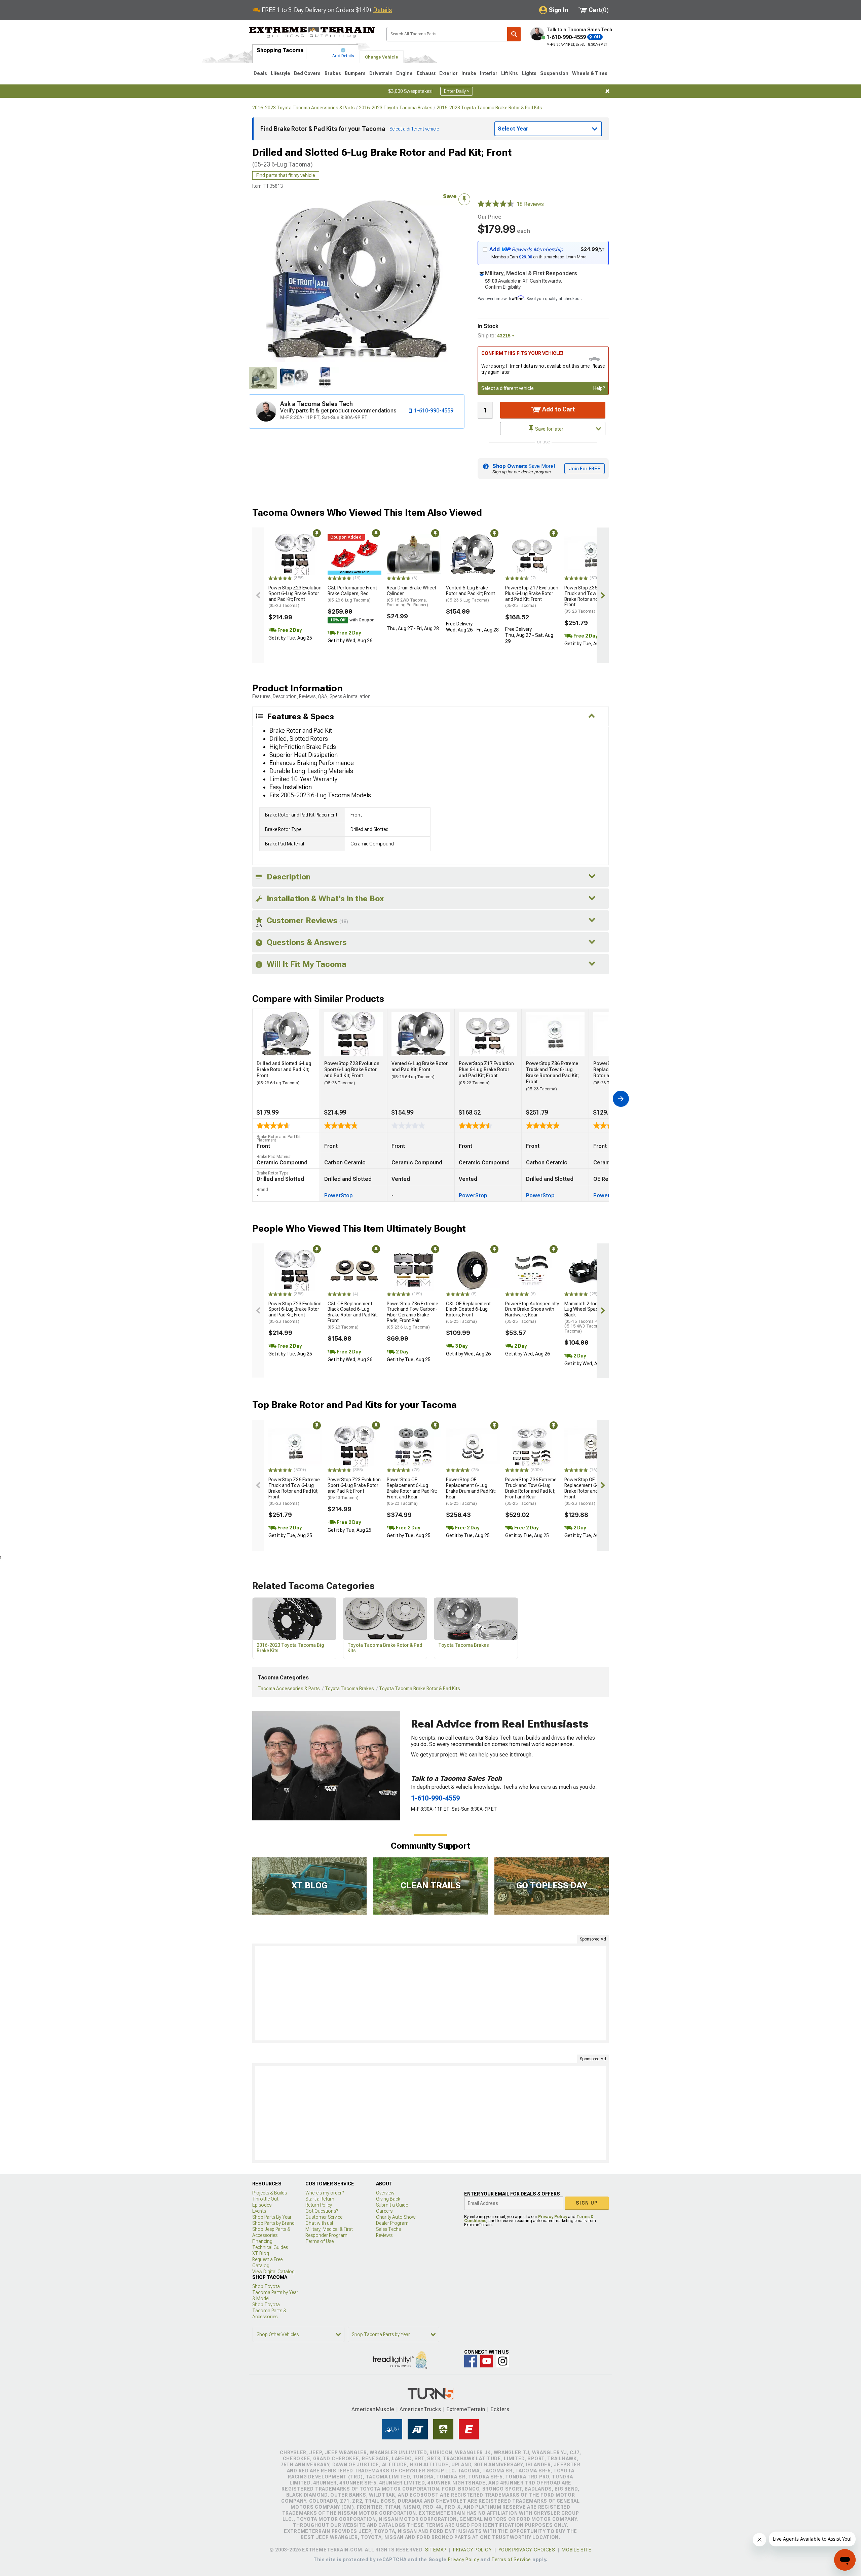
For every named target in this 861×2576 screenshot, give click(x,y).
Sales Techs (388, 2229)
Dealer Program (392, 2223)
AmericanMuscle (373, 2409)
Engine (404, 73)
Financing (262, 2241)
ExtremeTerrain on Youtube (487, 2361)
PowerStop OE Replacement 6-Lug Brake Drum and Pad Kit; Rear (471, 1491)
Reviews (384, 2235)
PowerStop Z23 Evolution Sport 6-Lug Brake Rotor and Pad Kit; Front (295, 596)
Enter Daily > (457, 91)
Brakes (333, 73)
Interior (489, 73)
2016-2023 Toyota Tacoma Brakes (396, 108)
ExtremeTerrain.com (312, 32)
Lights (529, 73)
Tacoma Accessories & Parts (289, 1689)
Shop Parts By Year (272, 2217)
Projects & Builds (270, 2193)
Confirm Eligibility (503, 287)
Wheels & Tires (590, 73)
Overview (385, 2193)
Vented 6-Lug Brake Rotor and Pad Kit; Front (471, 594)
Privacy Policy (553, 2217)
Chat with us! (319, 2223)
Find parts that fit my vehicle (286, 175)
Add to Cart (558, 409)
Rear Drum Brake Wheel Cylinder (411, 596)
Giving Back (388, 2199)
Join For (585, 469)
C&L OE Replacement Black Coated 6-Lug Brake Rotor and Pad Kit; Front (353, 1315)
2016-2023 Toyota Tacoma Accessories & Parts (304, 108)
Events (259, 2211)
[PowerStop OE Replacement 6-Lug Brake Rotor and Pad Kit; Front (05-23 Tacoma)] (591, 1447)
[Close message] (607, 91)
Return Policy (319, 2205)
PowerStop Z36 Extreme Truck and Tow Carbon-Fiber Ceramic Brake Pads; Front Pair (413, 1315)
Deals (260, 73)
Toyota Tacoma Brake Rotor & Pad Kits (420, 1689)
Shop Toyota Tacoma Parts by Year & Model (275, 2292)
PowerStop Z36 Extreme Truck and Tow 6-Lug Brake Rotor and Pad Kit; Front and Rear (531, 1491)
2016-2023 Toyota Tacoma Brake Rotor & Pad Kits (489, 108)
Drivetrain (381, 73)
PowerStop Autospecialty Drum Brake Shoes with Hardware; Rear (532, 1312)
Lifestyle (280, 73)
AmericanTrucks (420, 2409)
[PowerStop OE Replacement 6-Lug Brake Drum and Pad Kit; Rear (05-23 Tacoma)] (473, 1447)
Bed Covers (307, 73)
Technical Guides (270, 2247)
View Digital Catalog (273, 2272)
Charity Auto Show (396, 2217)
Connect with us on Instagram (503, 2361)
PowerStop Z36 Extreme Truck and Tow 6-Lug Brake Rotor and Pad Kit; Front (590, 599)
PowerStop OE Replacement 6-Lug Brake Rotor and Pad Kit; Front (589, 1491)
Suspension (554, 73)
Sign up (587, 2203)
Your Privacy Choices (527, 2550)
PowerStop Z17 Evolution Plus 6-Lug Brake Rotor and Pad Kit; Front (532, 596)
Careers (384, 2211)
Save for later (549, 429)
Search (514, 34)
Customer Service (324, 2217)
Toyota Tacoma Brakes (349, 1689)
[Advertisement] (430, 1993)
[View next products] (603, 595)
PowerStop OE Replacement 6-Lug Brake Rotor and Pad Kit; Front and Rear (412, 1491)
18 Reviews (530, 204)
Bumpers (355, 73)
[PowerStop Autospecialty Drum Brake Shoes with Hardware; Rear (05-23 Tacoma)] (532, 1270)
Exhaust (426, 73)
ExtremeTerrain (466, 2409)
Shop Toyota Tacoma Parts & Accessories (269, 2311)
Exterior (448, 73)
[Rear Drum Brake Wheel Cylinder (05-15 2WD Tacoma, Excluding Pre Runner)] (414, 554)
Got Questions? (322, 2211)
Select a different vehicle (508, 388)
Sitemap (436, 2550)
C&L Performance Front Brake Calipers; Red (352, 594)
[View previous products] (258, 595)
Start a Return (320, 2199)
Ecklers (500, 2409)
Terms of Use (320, 2241)
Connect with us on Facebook (471, 2361)
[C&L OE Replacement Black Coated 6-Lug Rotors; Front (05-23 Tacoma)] (473, 1270)
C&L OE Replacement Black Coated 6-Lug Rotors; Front (468, 1312)
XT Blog (261, 2253)
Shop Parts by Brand (273, 2223)
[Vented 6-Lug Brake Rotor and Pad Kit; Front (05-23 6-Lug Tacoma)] (473, 554)
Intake (469, 73)
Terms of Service (511, 2560)
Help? (599, 388)
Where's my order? (325, 2193)
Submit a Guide (392, 2205)
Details (383, 10)
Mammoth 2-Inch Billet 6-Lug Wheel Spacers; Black (591, 1317)
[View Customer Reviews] (496, 204)
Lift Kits (510, 73)
